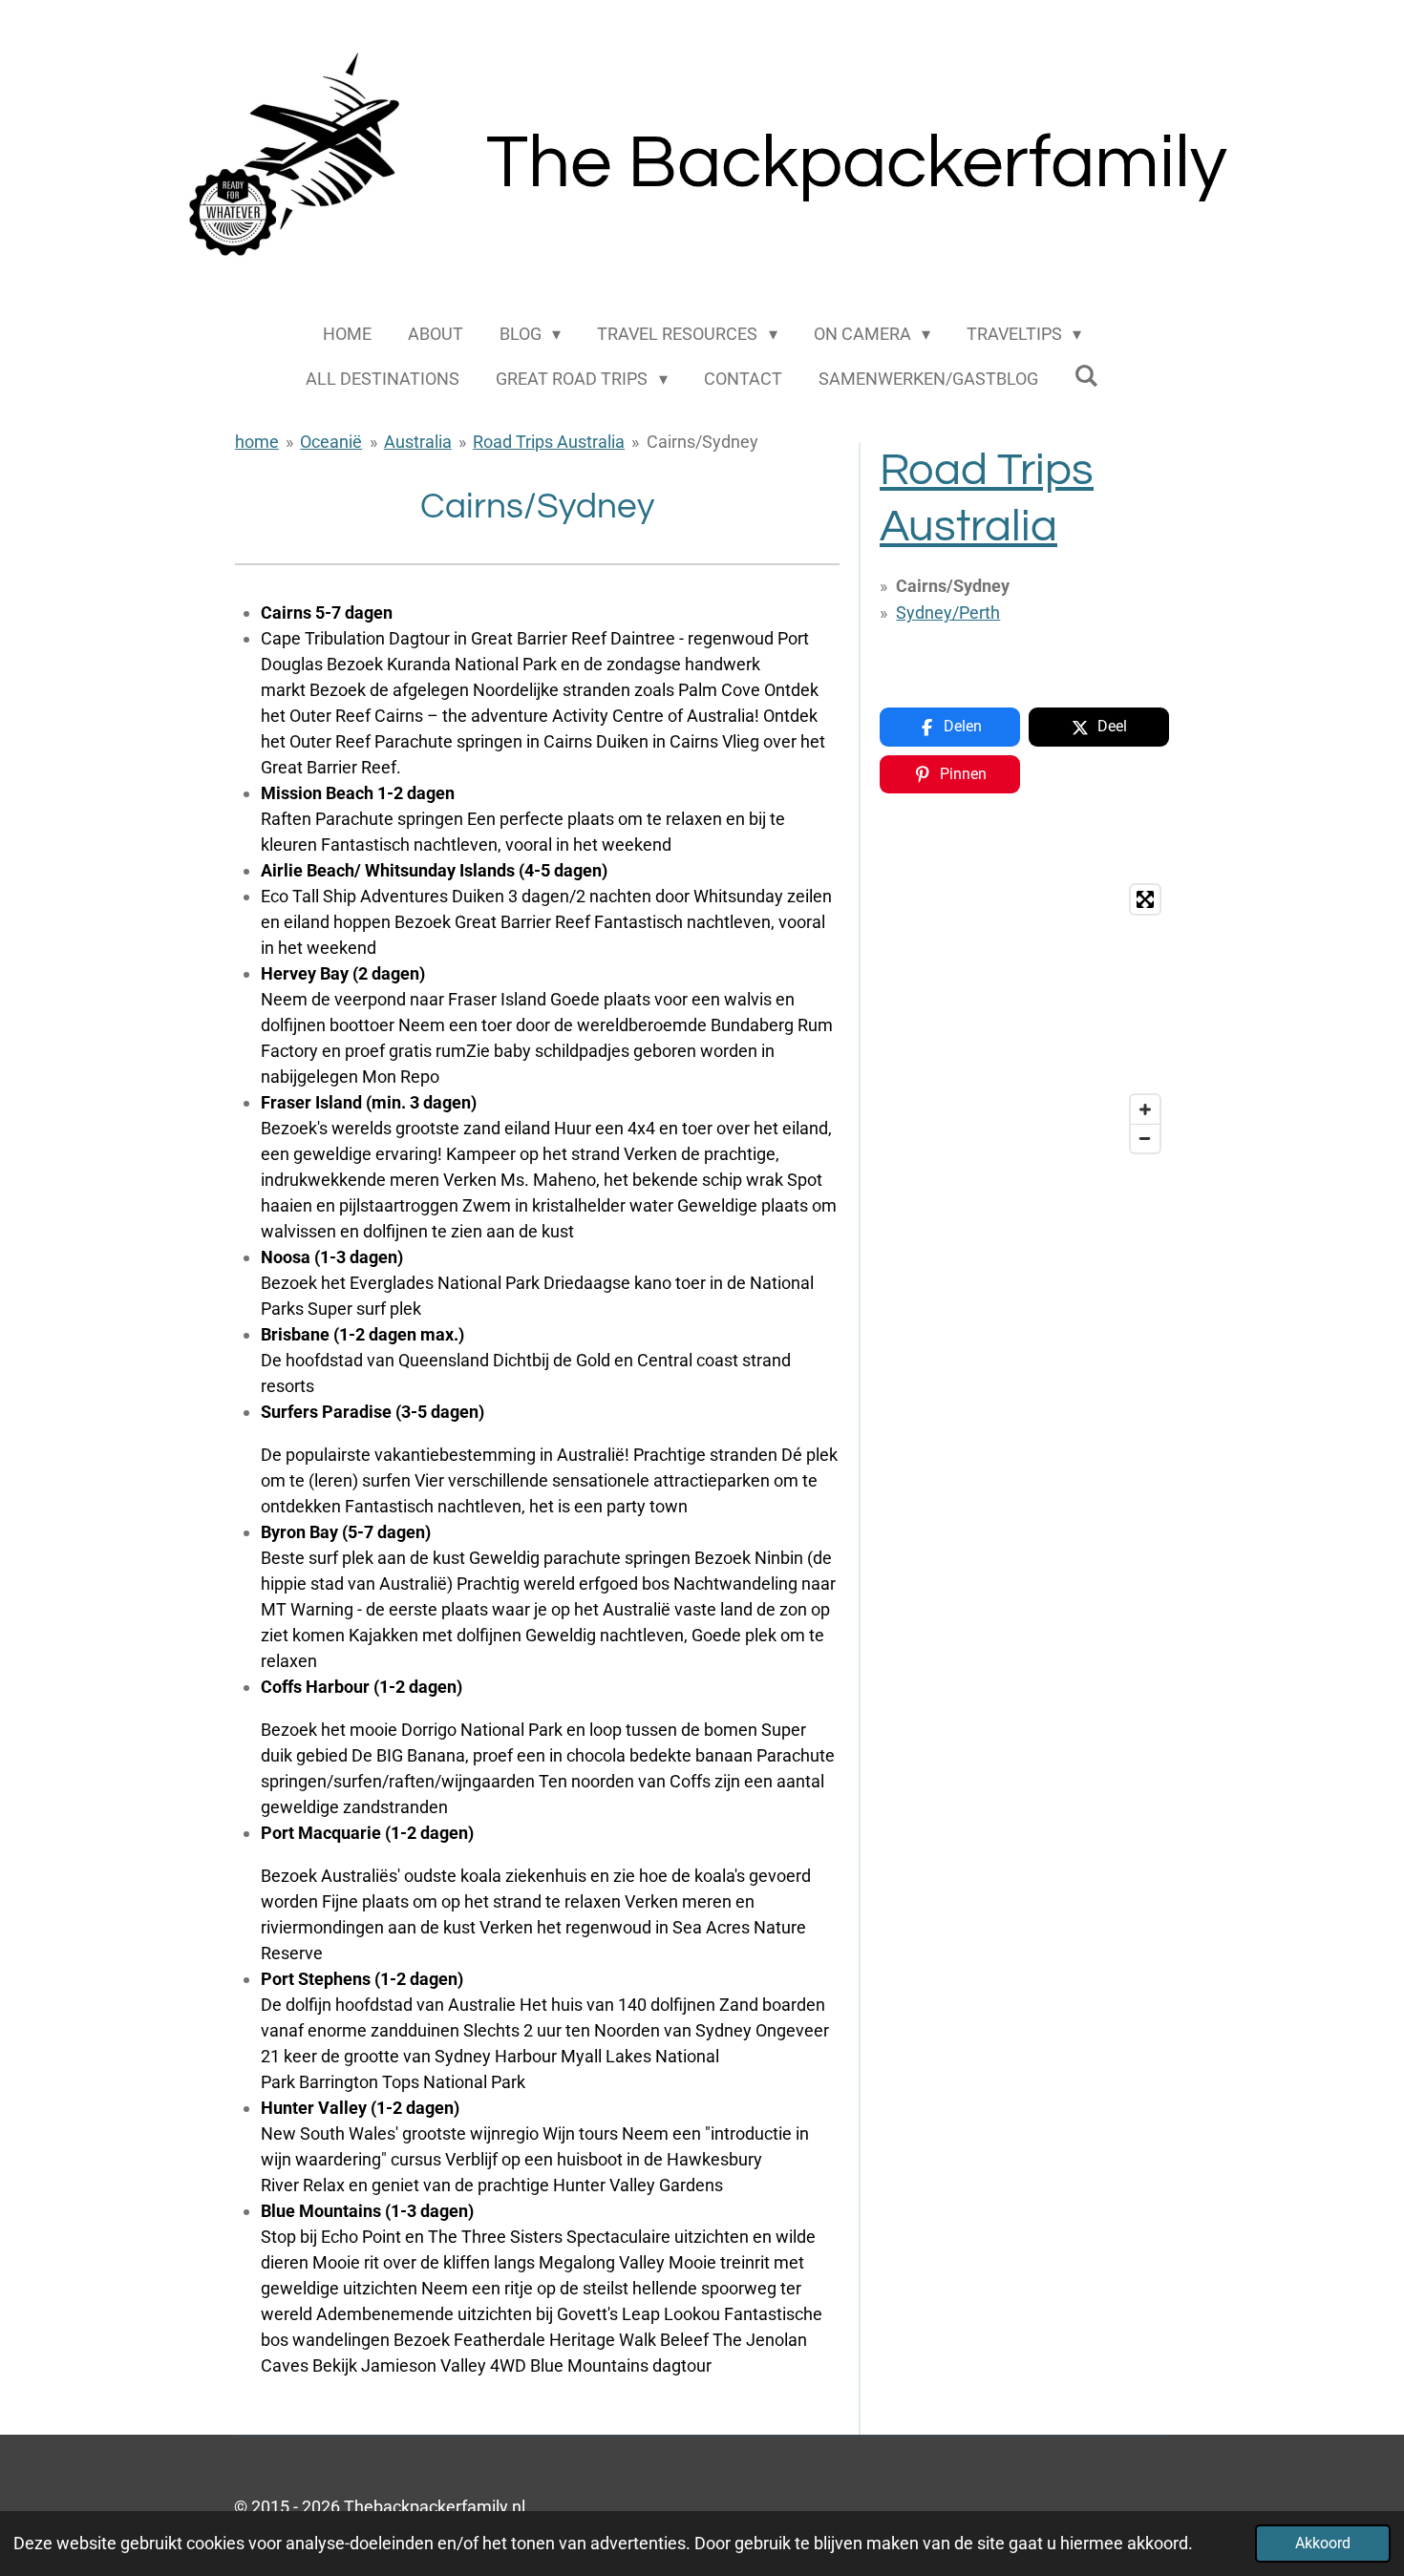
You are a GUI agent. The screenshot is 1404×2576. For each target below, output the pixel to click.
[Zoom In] (1145, 1109)
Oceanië (331, 442)
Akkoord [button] (1323, 2543)
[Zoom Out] (1145, 1138)
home (257, 442)
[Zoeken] (1086, 376)
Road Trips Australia (549, 442)
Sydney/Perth (948, 612)
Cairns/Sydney (702, 442)
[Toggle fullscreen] (1145, 899)
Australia (418, 442)
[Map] (1024, 1019)
